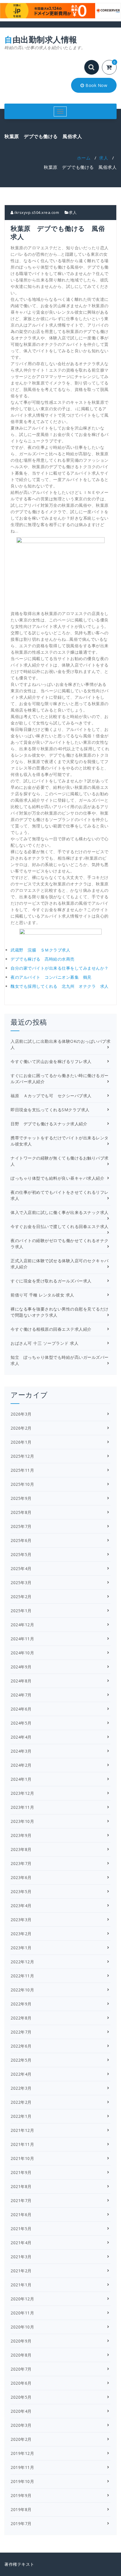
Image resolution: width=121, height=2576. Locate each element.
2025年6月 (21, 1540)
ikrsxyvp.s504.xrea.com (36, 212)
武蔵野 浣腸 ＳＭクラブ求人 (40, 950)
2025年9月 (21, 1498)
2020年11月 (22, 2313)
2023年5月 (21, 1891)
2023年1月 (21, 1948)
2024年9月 (21, 1667)
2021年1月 (21, 2285)
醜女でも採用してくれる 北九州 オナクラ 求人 (60, 986)
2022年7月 (21, 2032)
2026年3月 (21, 1414)
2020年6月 (21, 2383)
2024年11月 (22, 1639)
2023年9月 (21, 1835)
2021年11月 (22, 2144)
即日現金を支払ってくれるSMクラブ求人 (50, 1110)
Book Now (96, 85)
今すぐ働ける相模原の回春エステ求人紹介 (51, 1329)
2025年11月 (22, 1470)
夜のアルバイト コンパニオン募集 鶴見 (51, 977)
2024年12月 (22, 1625)
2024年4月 (21, 1737)
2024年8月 (21, 1681)
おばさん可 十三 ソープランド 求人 (44, 1343)
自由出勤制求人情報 (45, 43)
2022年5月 (21, 2060)
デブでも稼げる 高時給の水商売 (43, 959)
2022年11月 (22, 1976)
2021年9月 (21, 2172)
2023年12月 (22, 1793)
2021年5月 (21, 2229)
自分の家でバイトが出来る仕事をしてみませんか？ (60, 968)
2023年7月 (21, 1863)
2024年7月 (21, 1695)
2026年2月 (21, 1428)
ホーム (84, 158)
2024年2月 (21, 1765)
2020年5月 (21, 2397)
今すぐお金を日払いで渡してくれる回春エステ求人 (60, 1226)
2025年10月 (22, 1484)
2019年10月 (22, 2481)
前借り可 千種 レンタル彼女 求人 (42, 1295)
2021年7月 (21, 2200)
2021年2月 (21, 2271)
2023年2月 (21, 1934)
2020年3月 (21, 2425)
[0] (113, 68)
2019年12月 (22, 2453)
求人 (104, 158)
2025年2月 (21, 1597)
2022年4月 (21, 2074)
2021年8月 (21, 2186)
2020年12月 (22, 2299)
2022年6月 (21, 2046)
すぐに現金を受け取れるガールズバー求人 (51, 1281)
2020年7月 (21, 2369)
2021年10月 (22, 2158)
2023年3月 (21, 1920)
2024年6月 (21, 1709)
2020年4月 (21, 2411)
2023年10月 (22, 1821)
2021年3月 (21, 2257)
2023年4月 (21, 1906)
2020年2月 (21, 2439)
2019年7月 (21, 2523)
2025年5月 (21, 1554)
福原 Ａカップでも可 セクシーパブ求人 (51, 1096)
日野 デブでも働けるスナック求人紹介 (49, 1124)
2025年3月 (21, 1582)
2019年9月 (21, 2495)
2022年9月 (21, 2004)
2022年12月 (22, 1962)
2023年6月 (21, 1877)
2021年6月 (21, 2214)
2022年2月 (21, 2102)
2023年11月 (22, 1807)
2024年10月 (22, 1653)
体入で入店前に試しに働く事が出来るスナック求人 (60, 1212)
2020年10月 (22, 2327)
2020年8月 (21, 2355)
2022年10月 (22, 1990)
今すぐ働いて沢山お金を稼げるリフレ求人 (51, 1061)
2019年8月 (21, 2509)
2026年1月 (21, 1442)
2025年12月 (22, 1456)
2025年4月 (21, 1568)
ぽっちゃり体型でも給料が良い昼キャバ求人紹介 (57, 1178)
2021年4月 (21, 2243)
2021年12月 (22, 2130)
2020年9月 (21, 2341)
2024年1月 (21, 1779)
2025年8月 (21, 1512)
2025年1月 (21, 1611)
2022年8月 (21, 2018)
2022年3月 (21, 2088)
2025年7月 (21, 1526)
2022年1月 (21, 2116)
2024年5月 (21, 1723)
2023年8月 (21, 1849)
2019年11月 (22, 2467)
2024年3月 (21, 1751)
